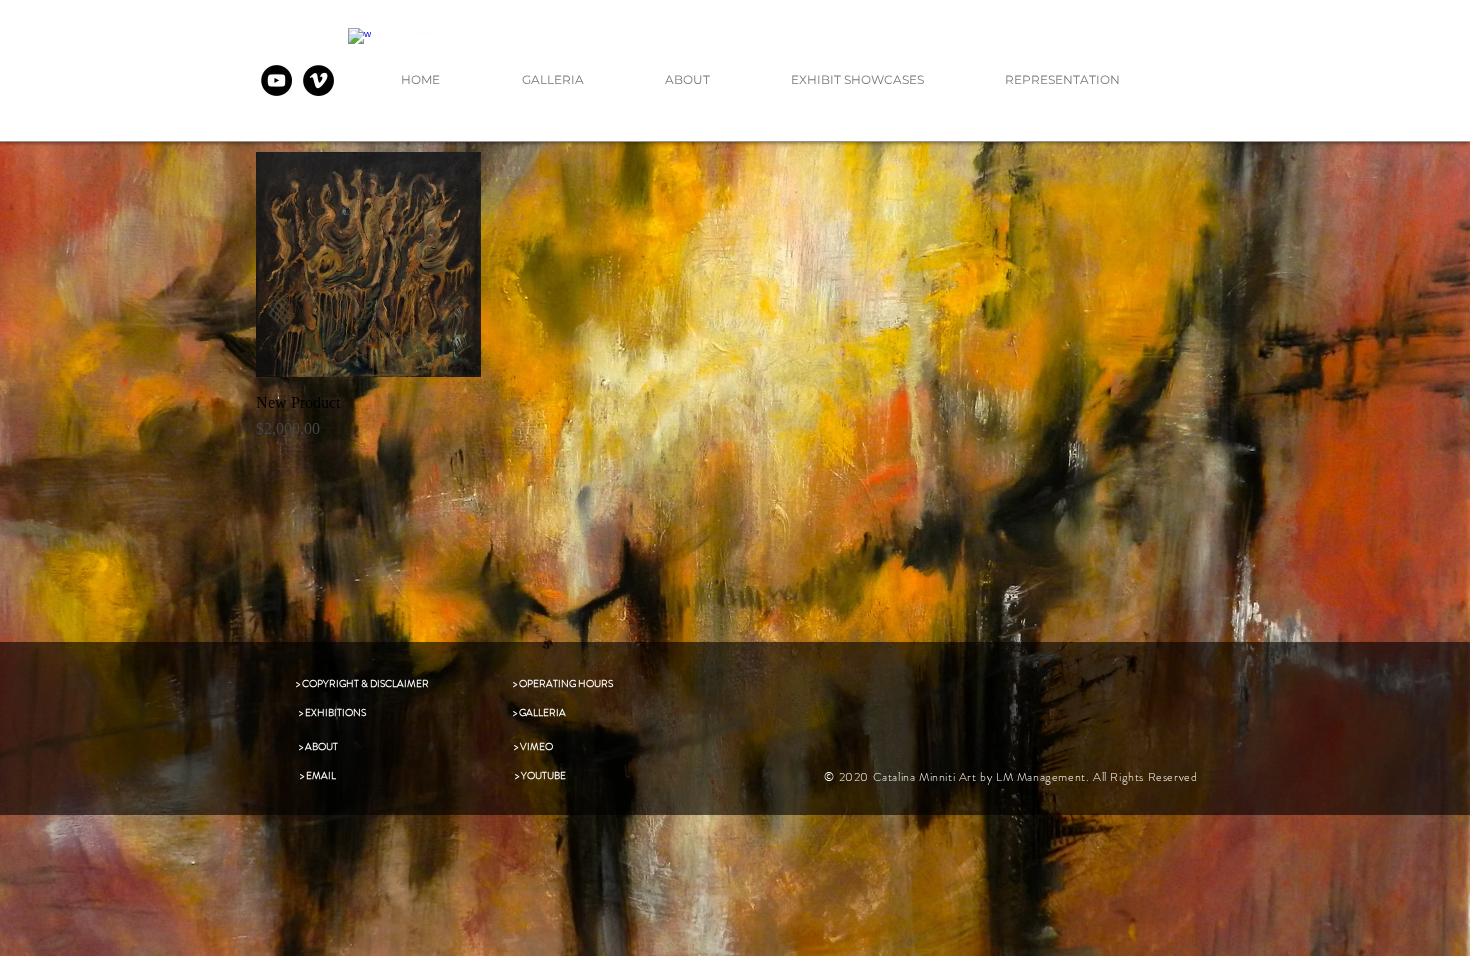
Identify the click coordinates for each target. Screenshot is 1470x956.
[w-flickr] (425, 25)
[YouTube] (276, 80)
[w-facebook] (359, 39)
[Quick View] (368, 264)
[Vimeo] (318, 80)
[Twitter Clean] (392, 25)
